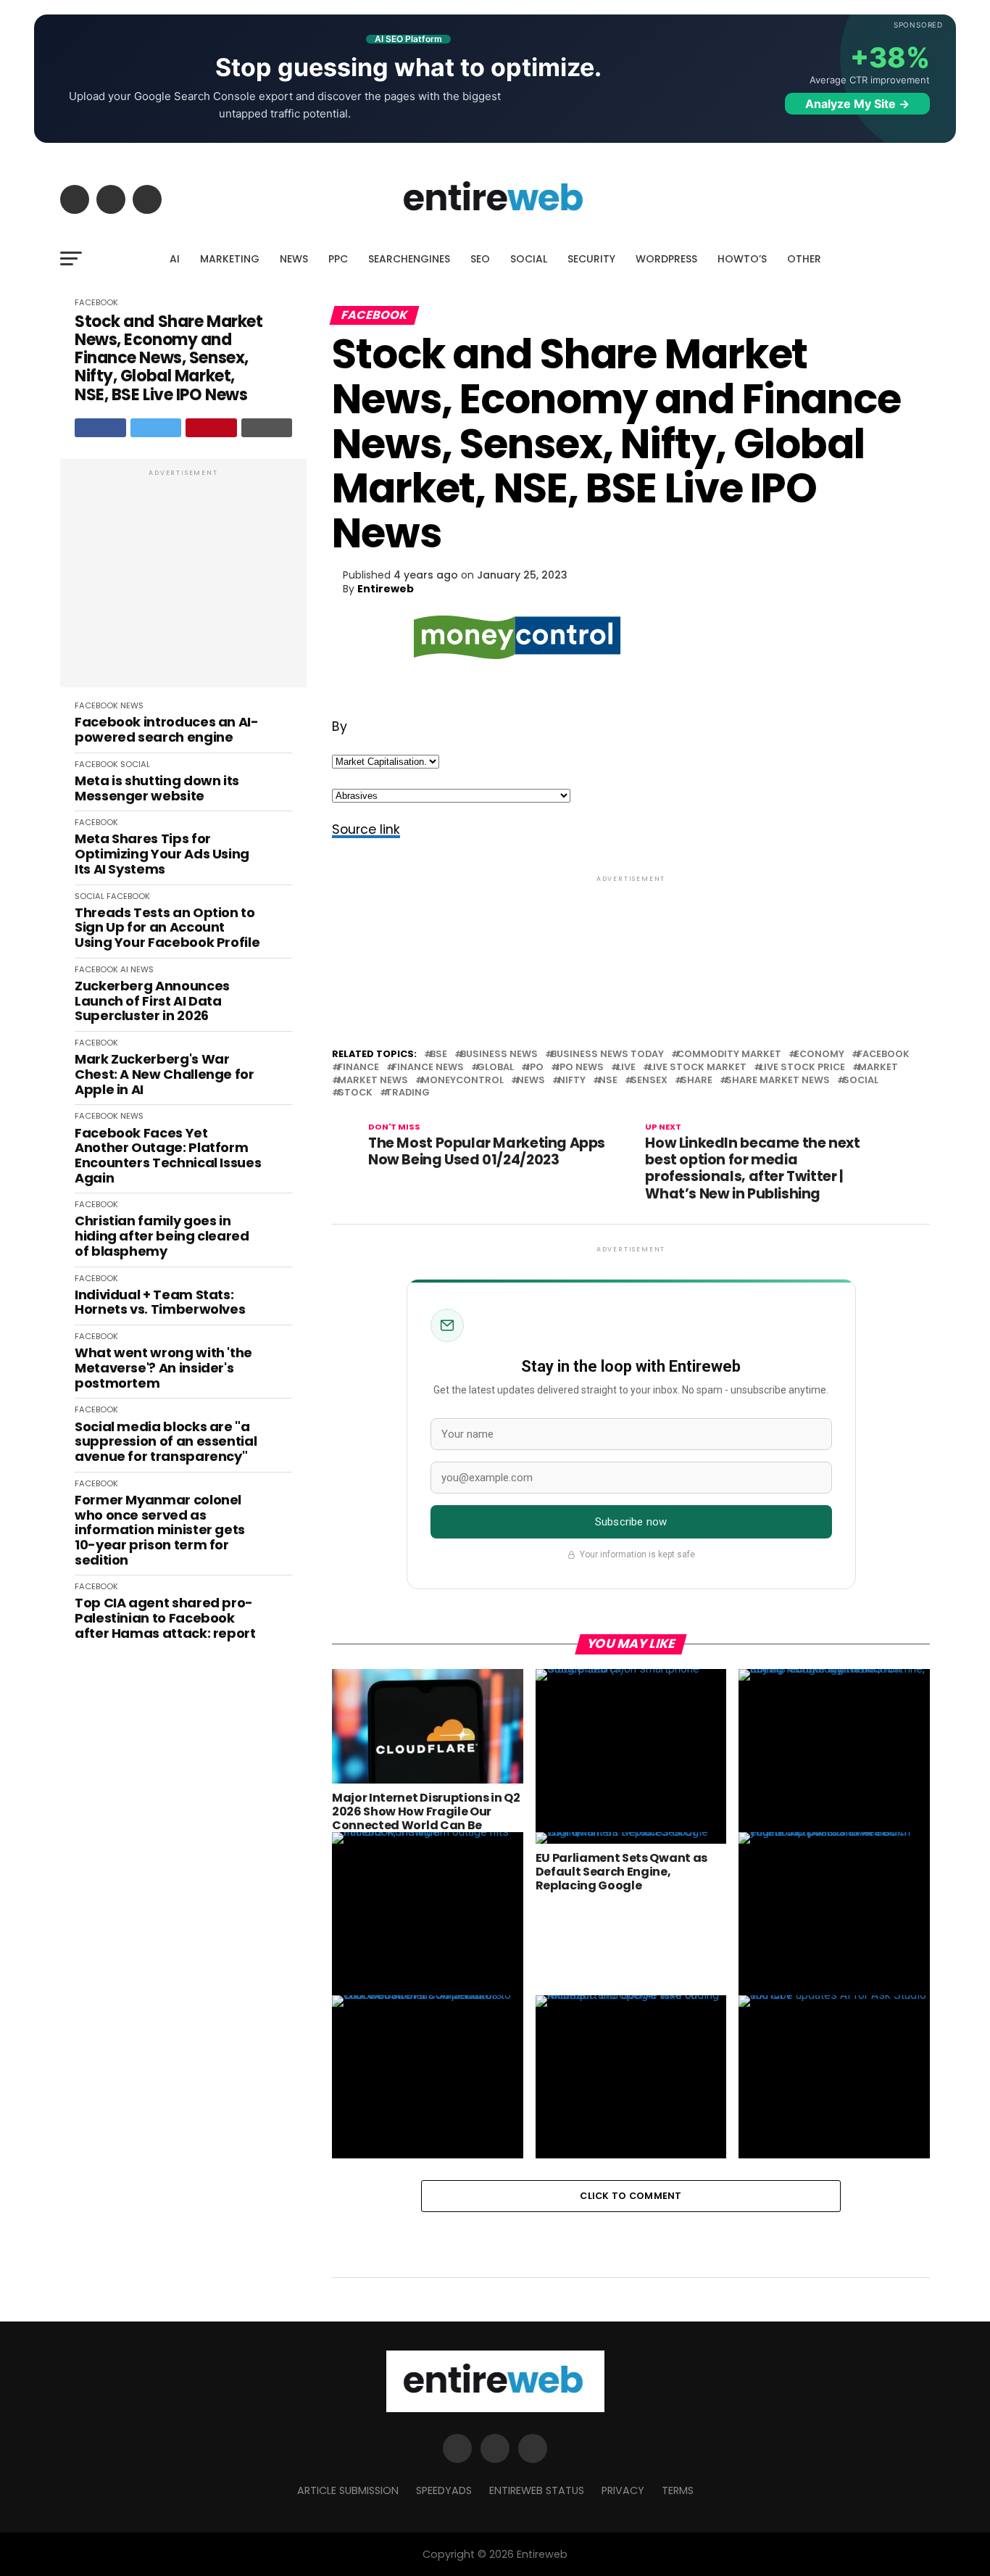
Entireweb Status (537, 2490)
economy (819, 1055)
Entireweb (386, 589)
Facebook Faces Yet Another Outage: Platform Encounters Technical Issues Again (168, 1156)
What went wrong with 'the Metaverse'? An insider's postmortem (163, 1368)
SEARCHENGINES (409, 259)
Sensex (649, 1081)
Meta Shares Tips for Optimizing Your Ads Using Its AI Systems (162, 854)
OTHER (804, 259)
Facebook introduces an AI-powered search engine (167, 730)
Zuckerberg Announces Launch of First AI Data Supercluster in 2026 (152, 1001)
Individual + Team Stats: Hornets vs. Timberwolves (160, 1303)
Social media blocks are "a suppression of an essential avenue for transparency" (166, 1442)
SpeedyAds (444, 2490)
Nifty (572, 1081)
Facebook (883, 1055)
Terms (678, 2490)
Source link (366, 829)
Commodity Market (729, 1055)
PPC (338, 259)
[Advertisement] (183, 581)
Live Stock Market (698, 1068)
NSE (608, 1081)
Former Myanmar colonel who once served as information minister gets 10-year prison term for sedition (160, 1530)
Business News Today (607, 1055)
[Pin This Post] (211, 428)
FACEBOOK (96, 302)
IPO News (580, 1068)
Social (861, 1081)
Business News (499, 1055)
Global (495, 1068)
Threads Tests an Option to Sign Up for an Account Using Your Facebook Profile (167, 928)
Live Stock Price (802, 1068)
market (878, 1068)
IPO (535, 1068)
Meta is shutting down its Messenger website (157, 788)
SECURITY (591, 259)
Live (626, 1068)
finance (358, 1068)
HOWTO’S (742, 259)
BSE (438, 1055)
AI (175, 259)
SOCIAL (529, 259)
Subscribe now (631, 1522)
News (531, 1081)
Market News (373, 1081)
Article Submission (348, 2490)
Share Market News (778, 1081)
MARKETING (230, 259)
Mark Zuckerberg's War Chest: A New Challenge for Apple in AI (165, 1074)
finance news (428, 1068)
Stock (355, 1093)
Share (696, 1081)
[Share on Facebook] (100, 428)
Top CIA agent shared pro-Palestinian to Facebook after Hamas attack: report (165, 1618)
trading (408, 1093)
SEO (480, 259)
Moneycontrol (462, 1081)
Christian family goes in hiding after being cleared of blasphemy (162, 1236)
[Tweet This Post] (156, 428)
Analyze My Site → (857, 104)
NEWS (294, 259)
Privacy (623, 2490)
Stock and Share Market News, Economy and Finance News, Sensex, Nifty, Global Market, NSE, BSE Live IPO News (169, 358)
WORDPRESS (666, 259)
